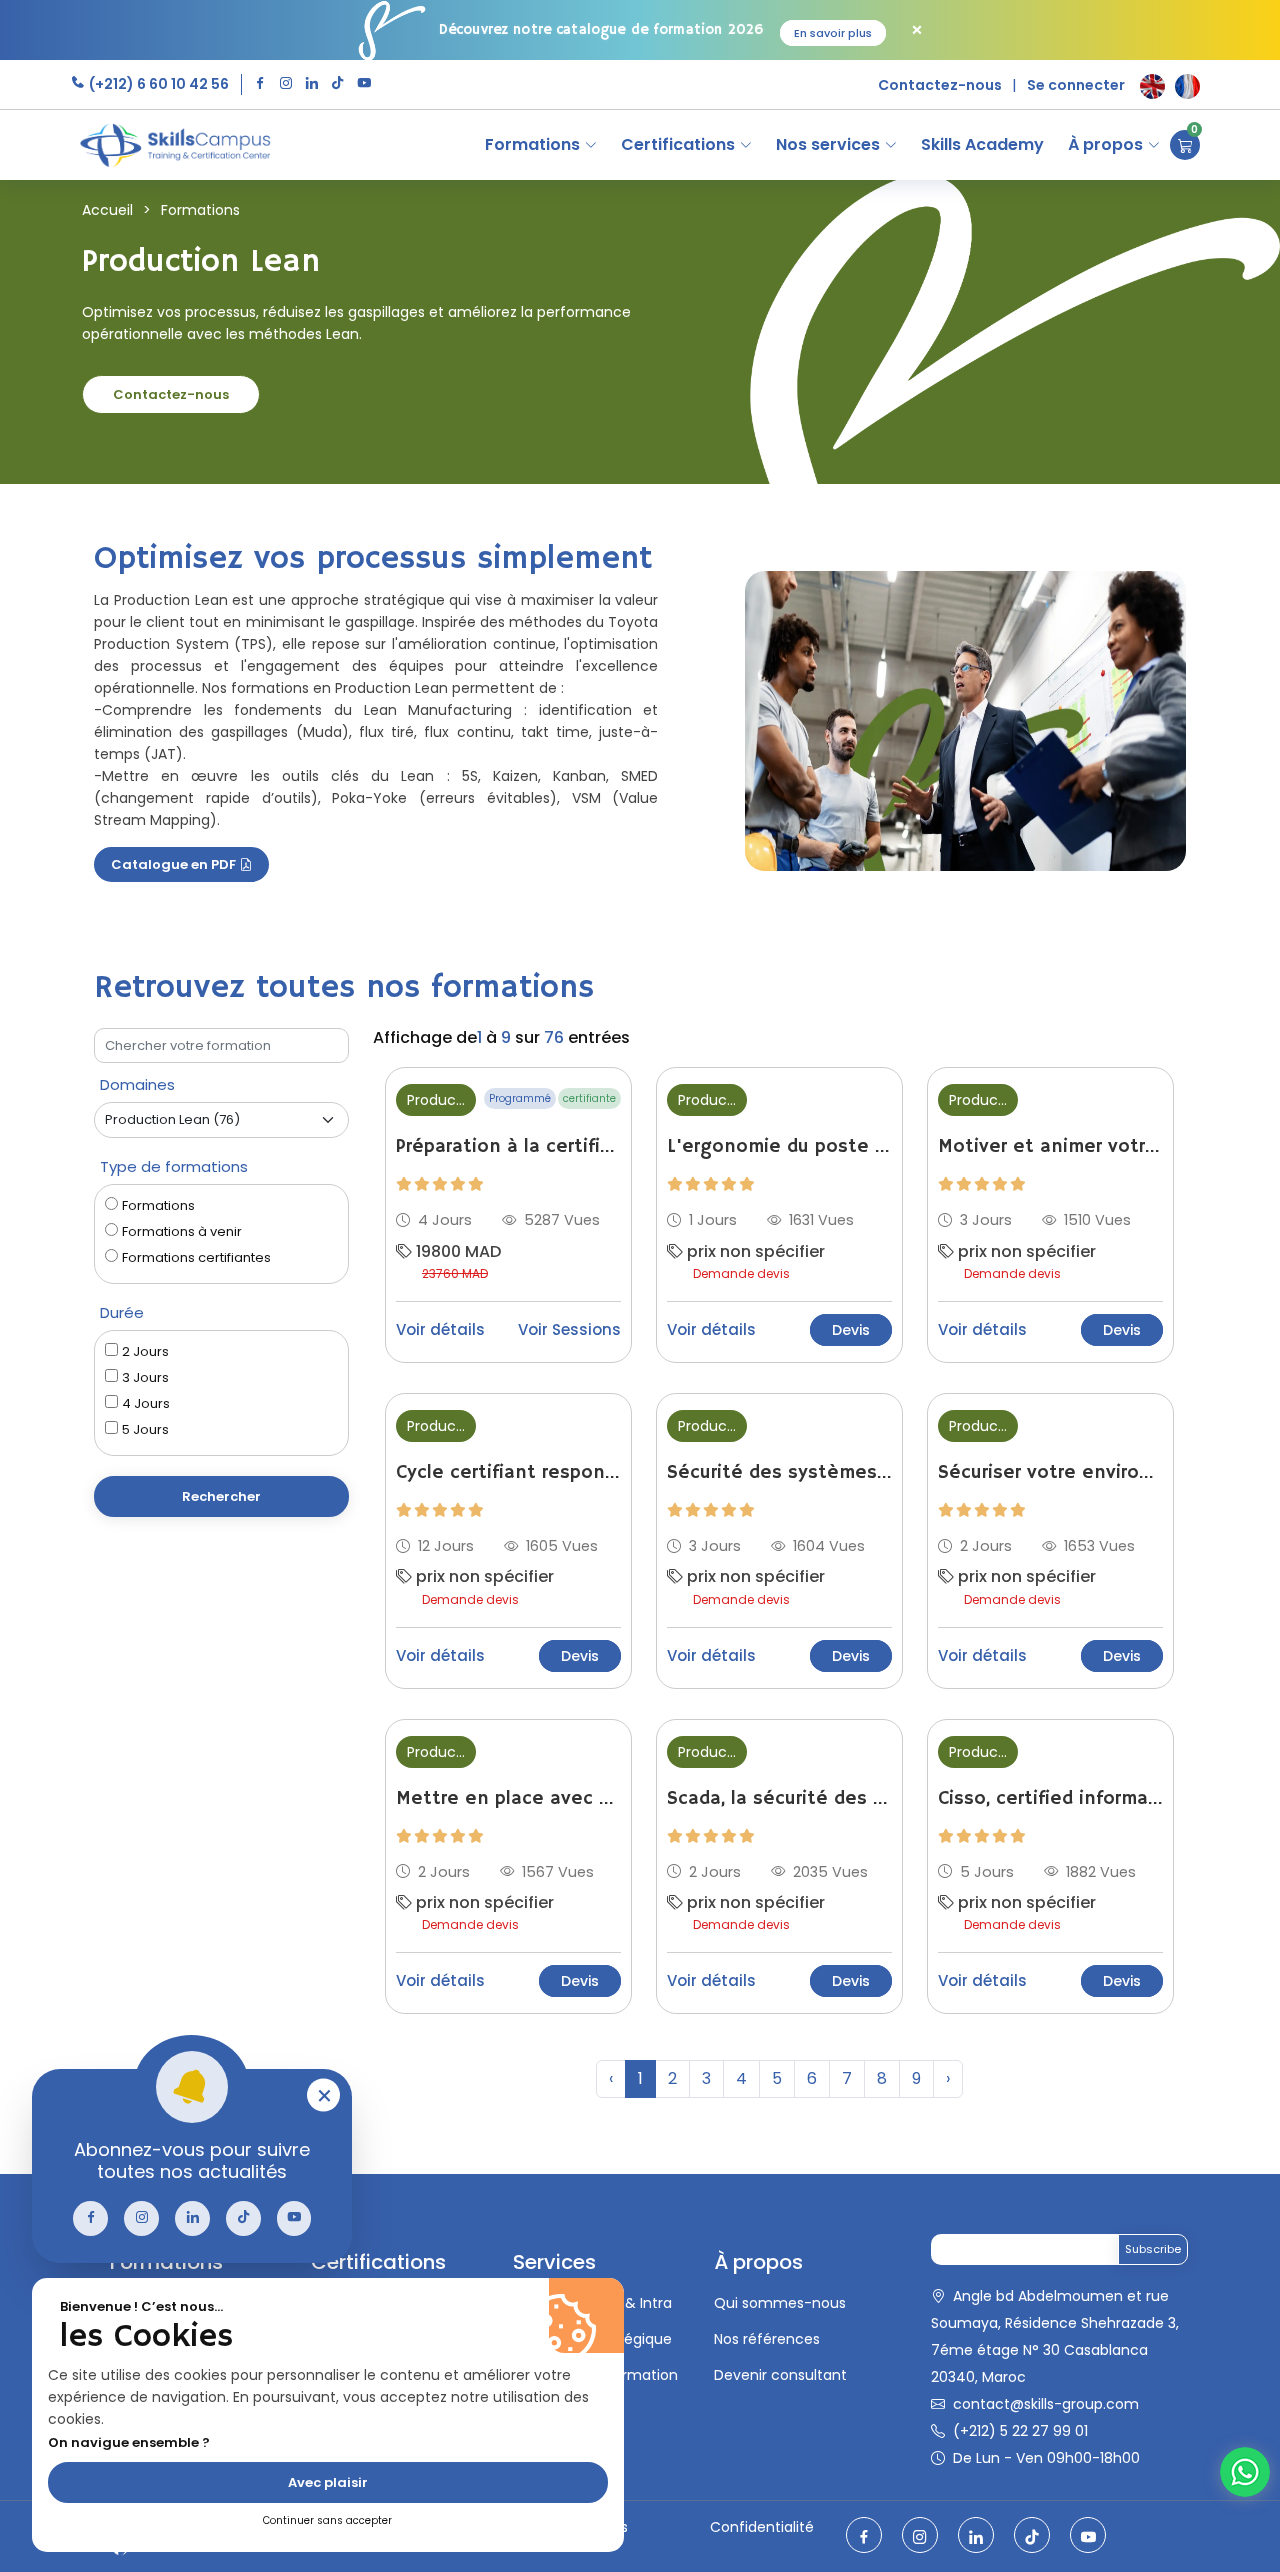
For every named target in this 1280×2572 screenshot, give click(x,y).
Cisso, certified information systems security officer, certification (1050, 1799)
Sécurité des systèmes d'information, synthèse (779, 1473)
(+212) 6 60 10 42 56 (157, 84)
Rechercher (221, 1496)
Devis (851, 1330)
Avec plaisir (328, 2482)
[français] (1187, 86)
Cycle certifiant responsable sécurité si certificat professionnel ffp (508, 1473)
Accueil (107, 210)
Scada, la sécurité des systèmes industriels (779, 1799)
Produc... (436, 1100)
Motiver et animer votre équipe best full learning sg (1050, 1147)
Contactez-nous (940, 85)
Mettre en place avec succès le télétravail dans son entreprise (508, 1799)
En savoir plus (833, 33)
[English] (1152, 86)
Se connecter (1076, 85)
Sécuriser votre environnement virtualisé (1050, 1473)
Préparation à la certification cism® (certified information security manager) (508, 1147)
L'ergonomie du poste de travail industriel (779, 1147)
